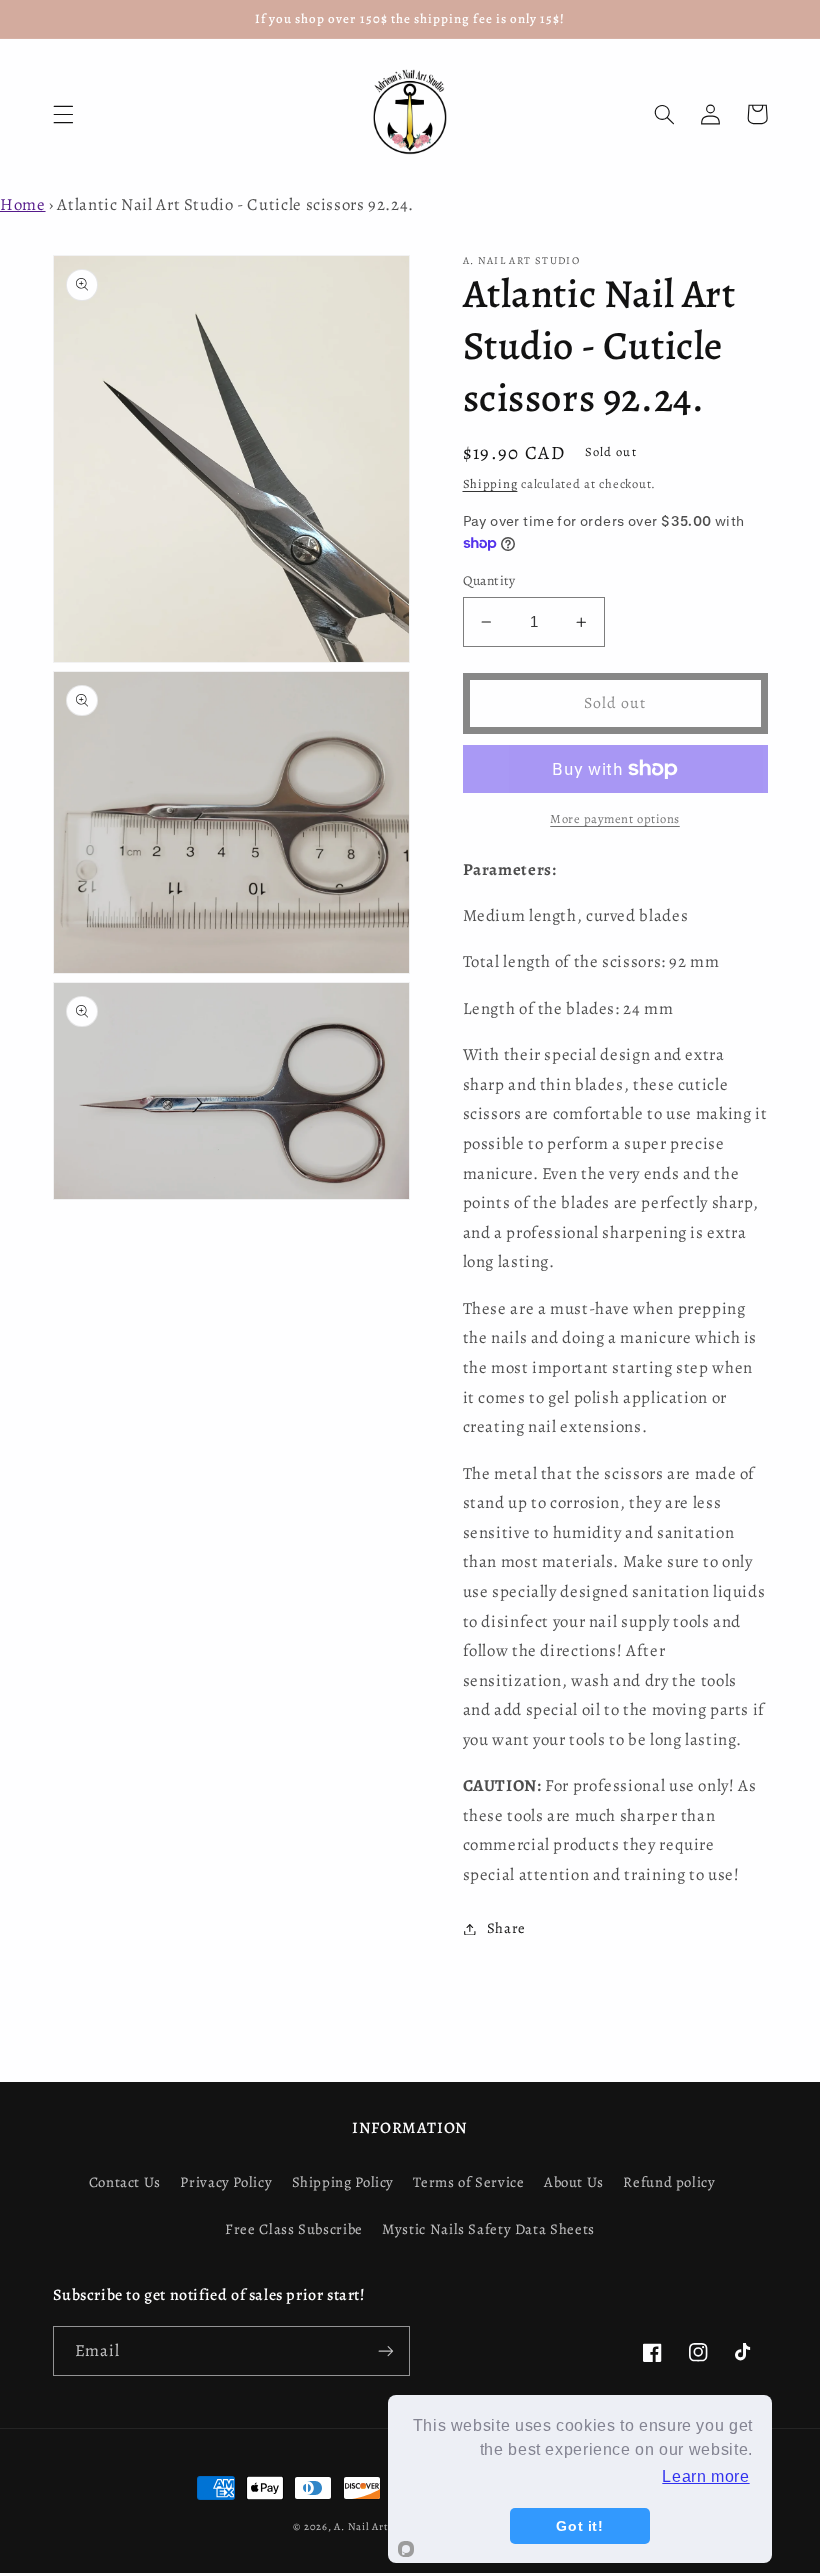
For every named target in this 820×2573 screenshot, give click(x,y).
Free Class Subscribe (294, 2229)
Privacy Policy (226, 2182)
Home (23, 204)
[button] (63, 114)
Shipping (490, 483)
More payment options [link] (615, 818)
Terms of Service (468, 2182)
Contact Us (125, 2182)
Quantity (489, 580)
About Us (574, 2182)
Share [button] (506, 1928)
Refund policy (669, 2182)
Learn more (705, 2476)
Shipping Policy (343, 2182)
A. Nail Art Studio (378, 2526)
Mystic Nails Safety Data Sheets (488, 2229)
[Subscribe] (386, 2350)
